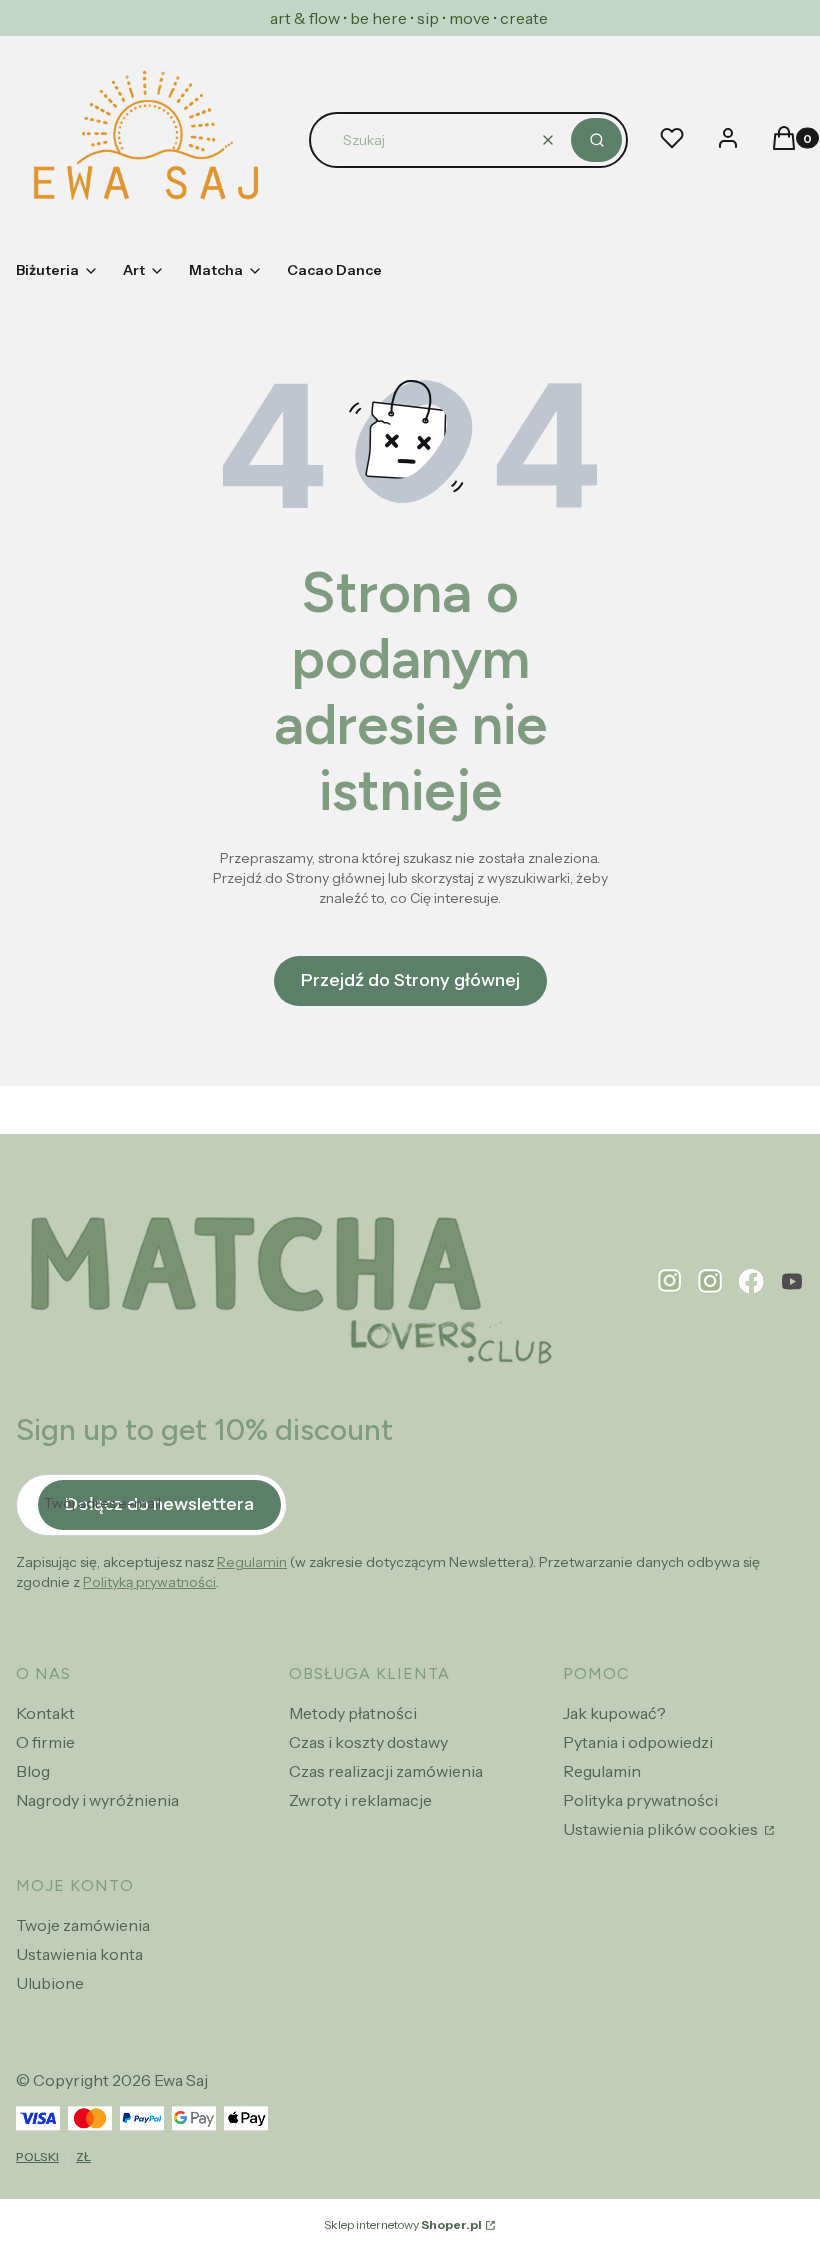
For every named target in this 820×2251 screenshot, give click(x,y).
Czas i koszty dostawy (368, 1742)
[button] (596, 140)
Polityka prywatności (640, 1800)
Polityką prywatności (149, 1582)
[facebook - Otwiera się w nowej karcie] (751, 1281)
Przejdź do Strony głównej (410, 980)
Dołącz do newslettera (159, 1504)
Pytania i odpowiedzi (638, 1742)
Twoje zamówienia (83, 1925)
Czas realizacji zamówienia (386, 1771)
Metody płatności (353, 1713)
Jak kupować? (614, 1713)
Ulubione (50, 1983)
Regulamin (252, 1562)
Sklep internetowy (403, 2224)
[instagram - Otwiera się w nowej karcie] (710, 1281)
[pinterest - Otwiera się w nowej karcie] (670, 1281)
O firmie (45, 1742)
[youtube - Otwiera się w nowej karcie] (792, 1281)
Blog (33, 1771)
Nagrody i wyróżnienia (97, 1800)
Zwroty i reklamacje (360, 1800)
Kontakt (45, 1713)
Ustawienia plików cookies (662, 1829)
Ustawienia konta (79, 1954)
